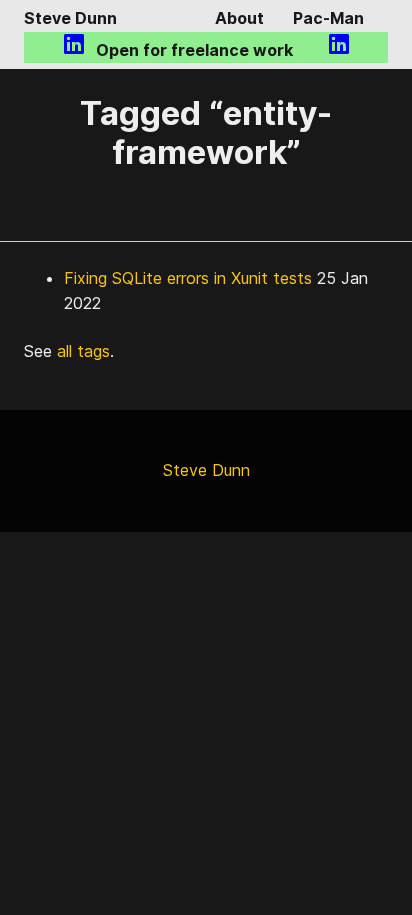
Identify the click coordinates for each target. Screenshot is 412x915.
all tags (83, 351)
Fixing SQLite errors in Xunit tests (188, 278)
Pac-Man (328, 18)
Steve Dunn (70, 18)
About (239, 18)
